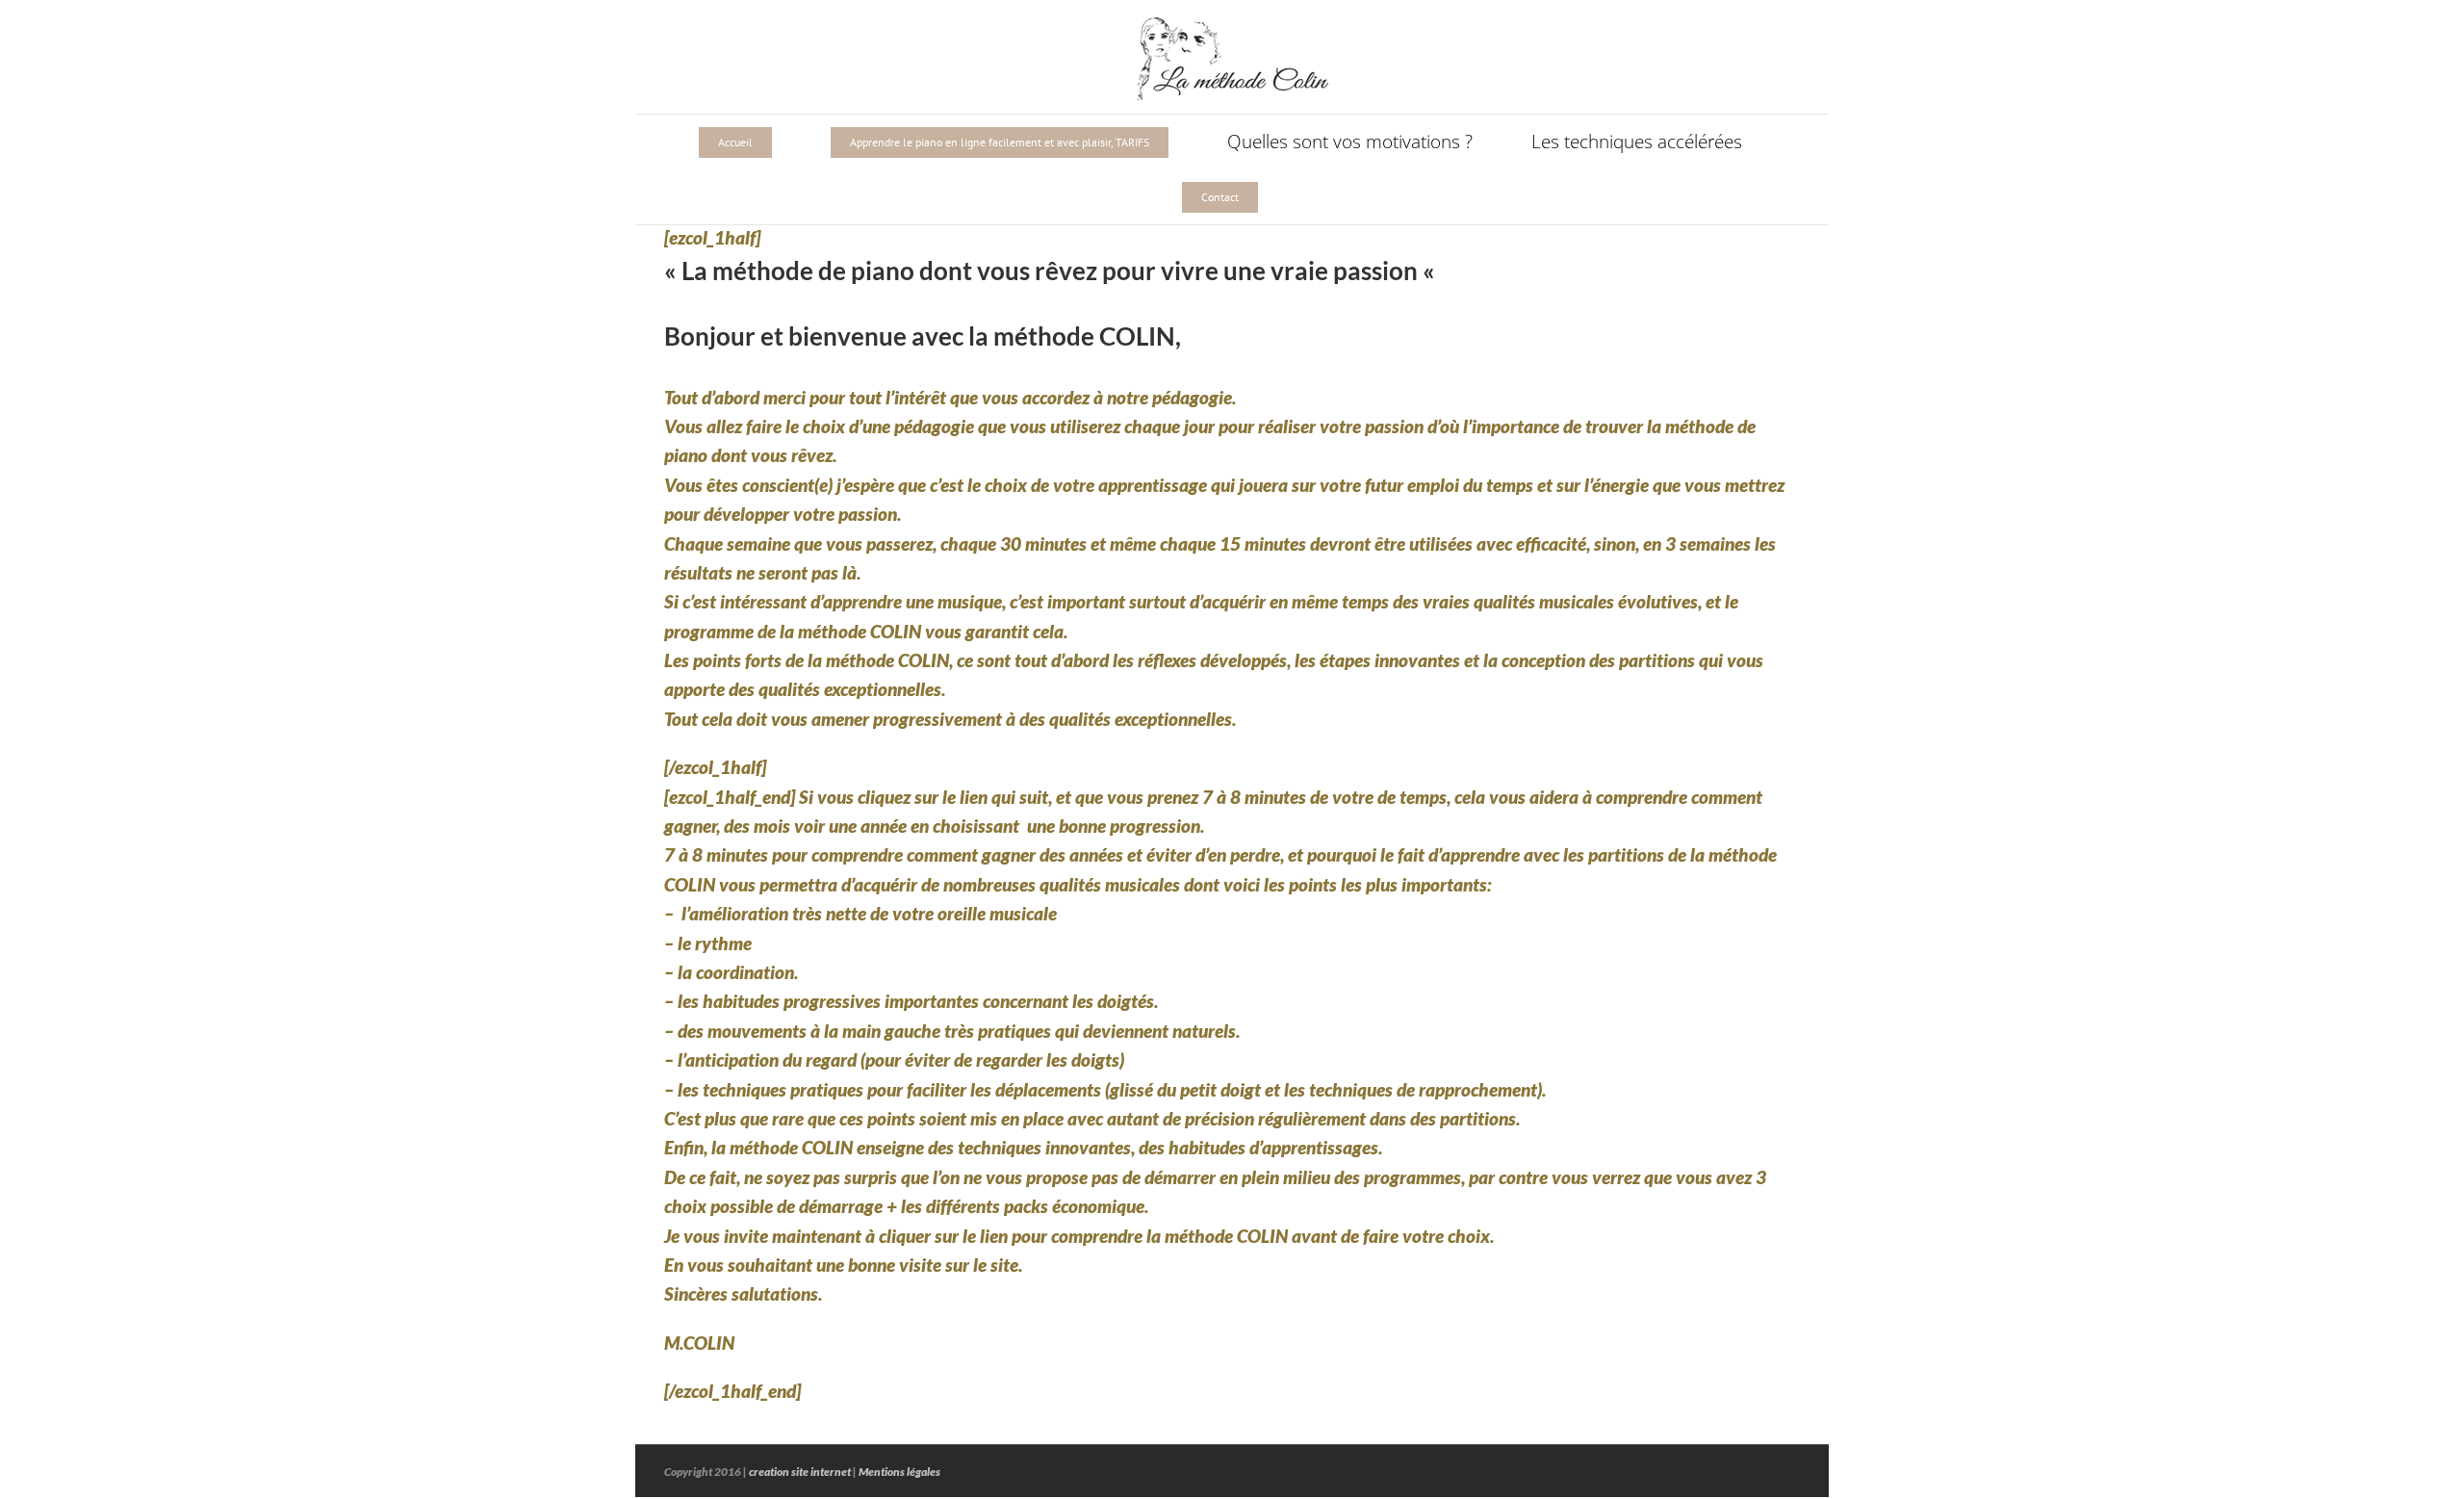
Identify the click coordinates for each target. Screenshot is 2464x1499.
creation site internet (800, 1472)
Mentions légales (899, 1472)
